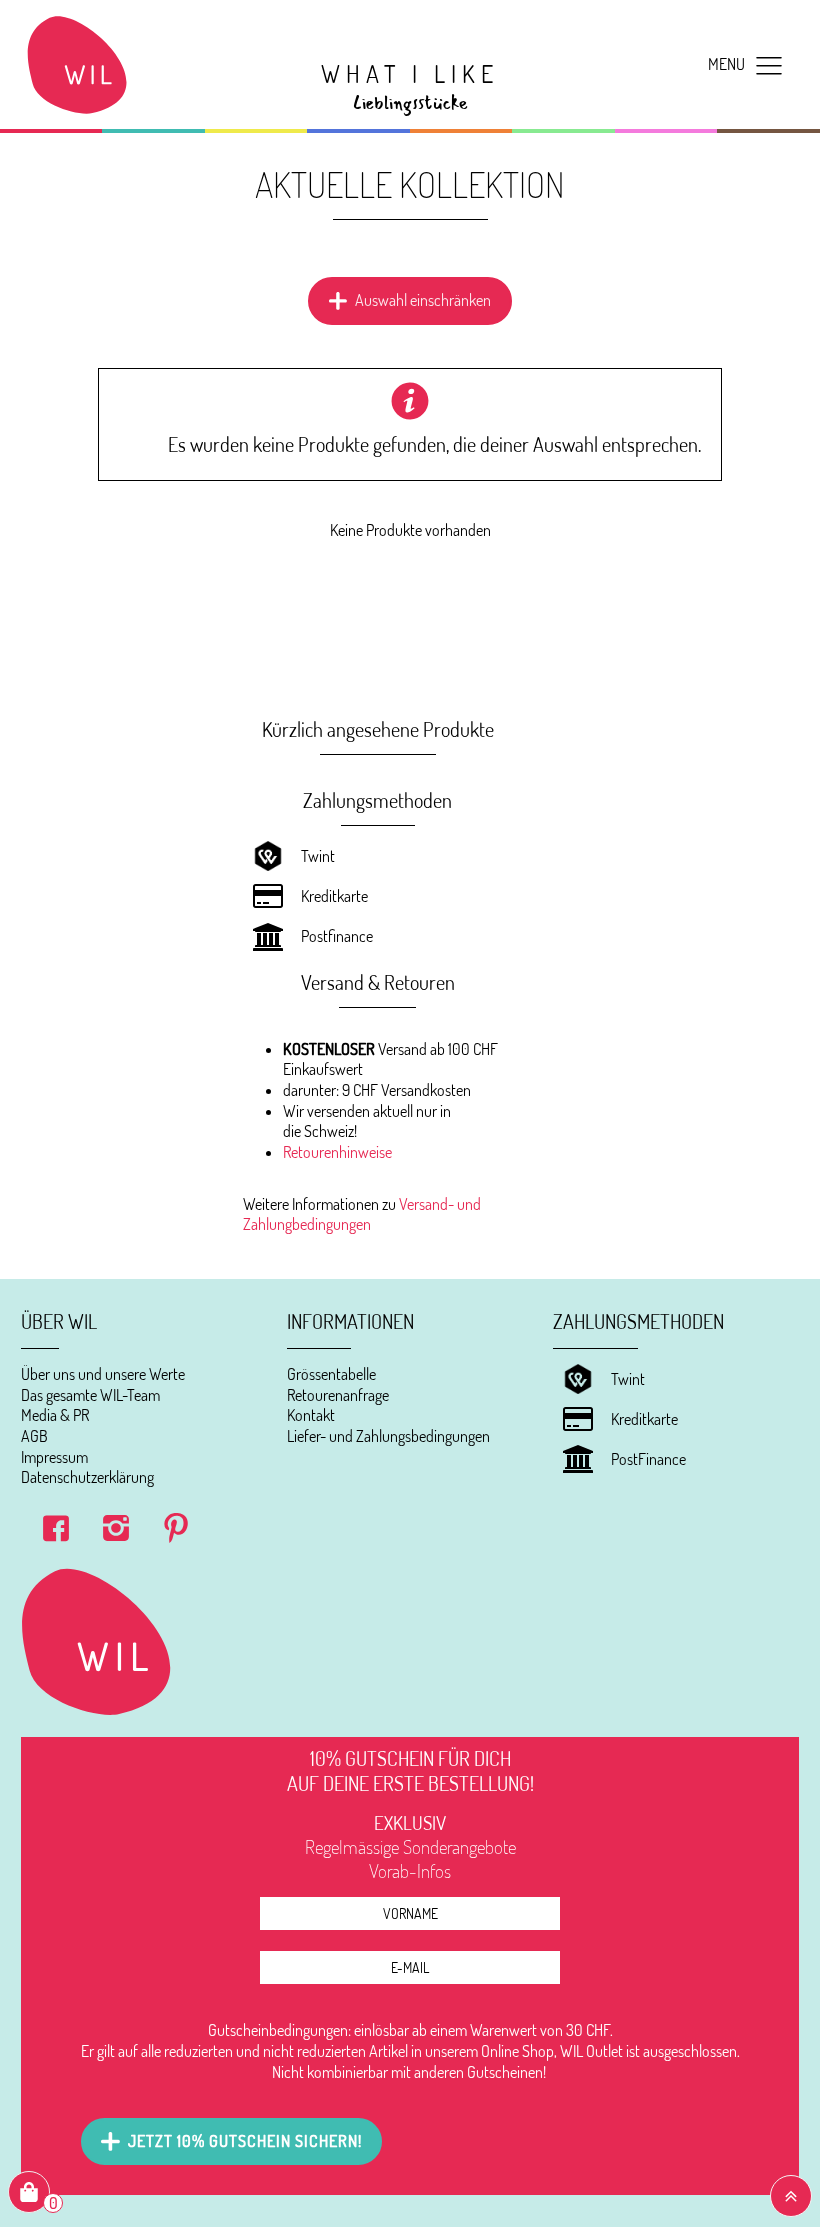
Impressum (54, 1457)
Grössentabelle (331, 1374)
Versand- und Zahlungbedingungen (362, 1214)
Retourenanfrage (338, 1395)
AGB (34, 1436)
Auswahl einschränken (423, 300)
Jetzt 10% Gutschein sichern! (245, 2141)
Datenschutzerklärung (87, 1477)
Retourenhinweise (337, 1152)
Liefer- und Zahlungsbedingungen (388, 1436)
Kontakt (311, 1415)
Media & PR (55, 1415)
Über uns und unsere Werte (103, 1374)
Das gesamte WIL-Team (90, 1395)
